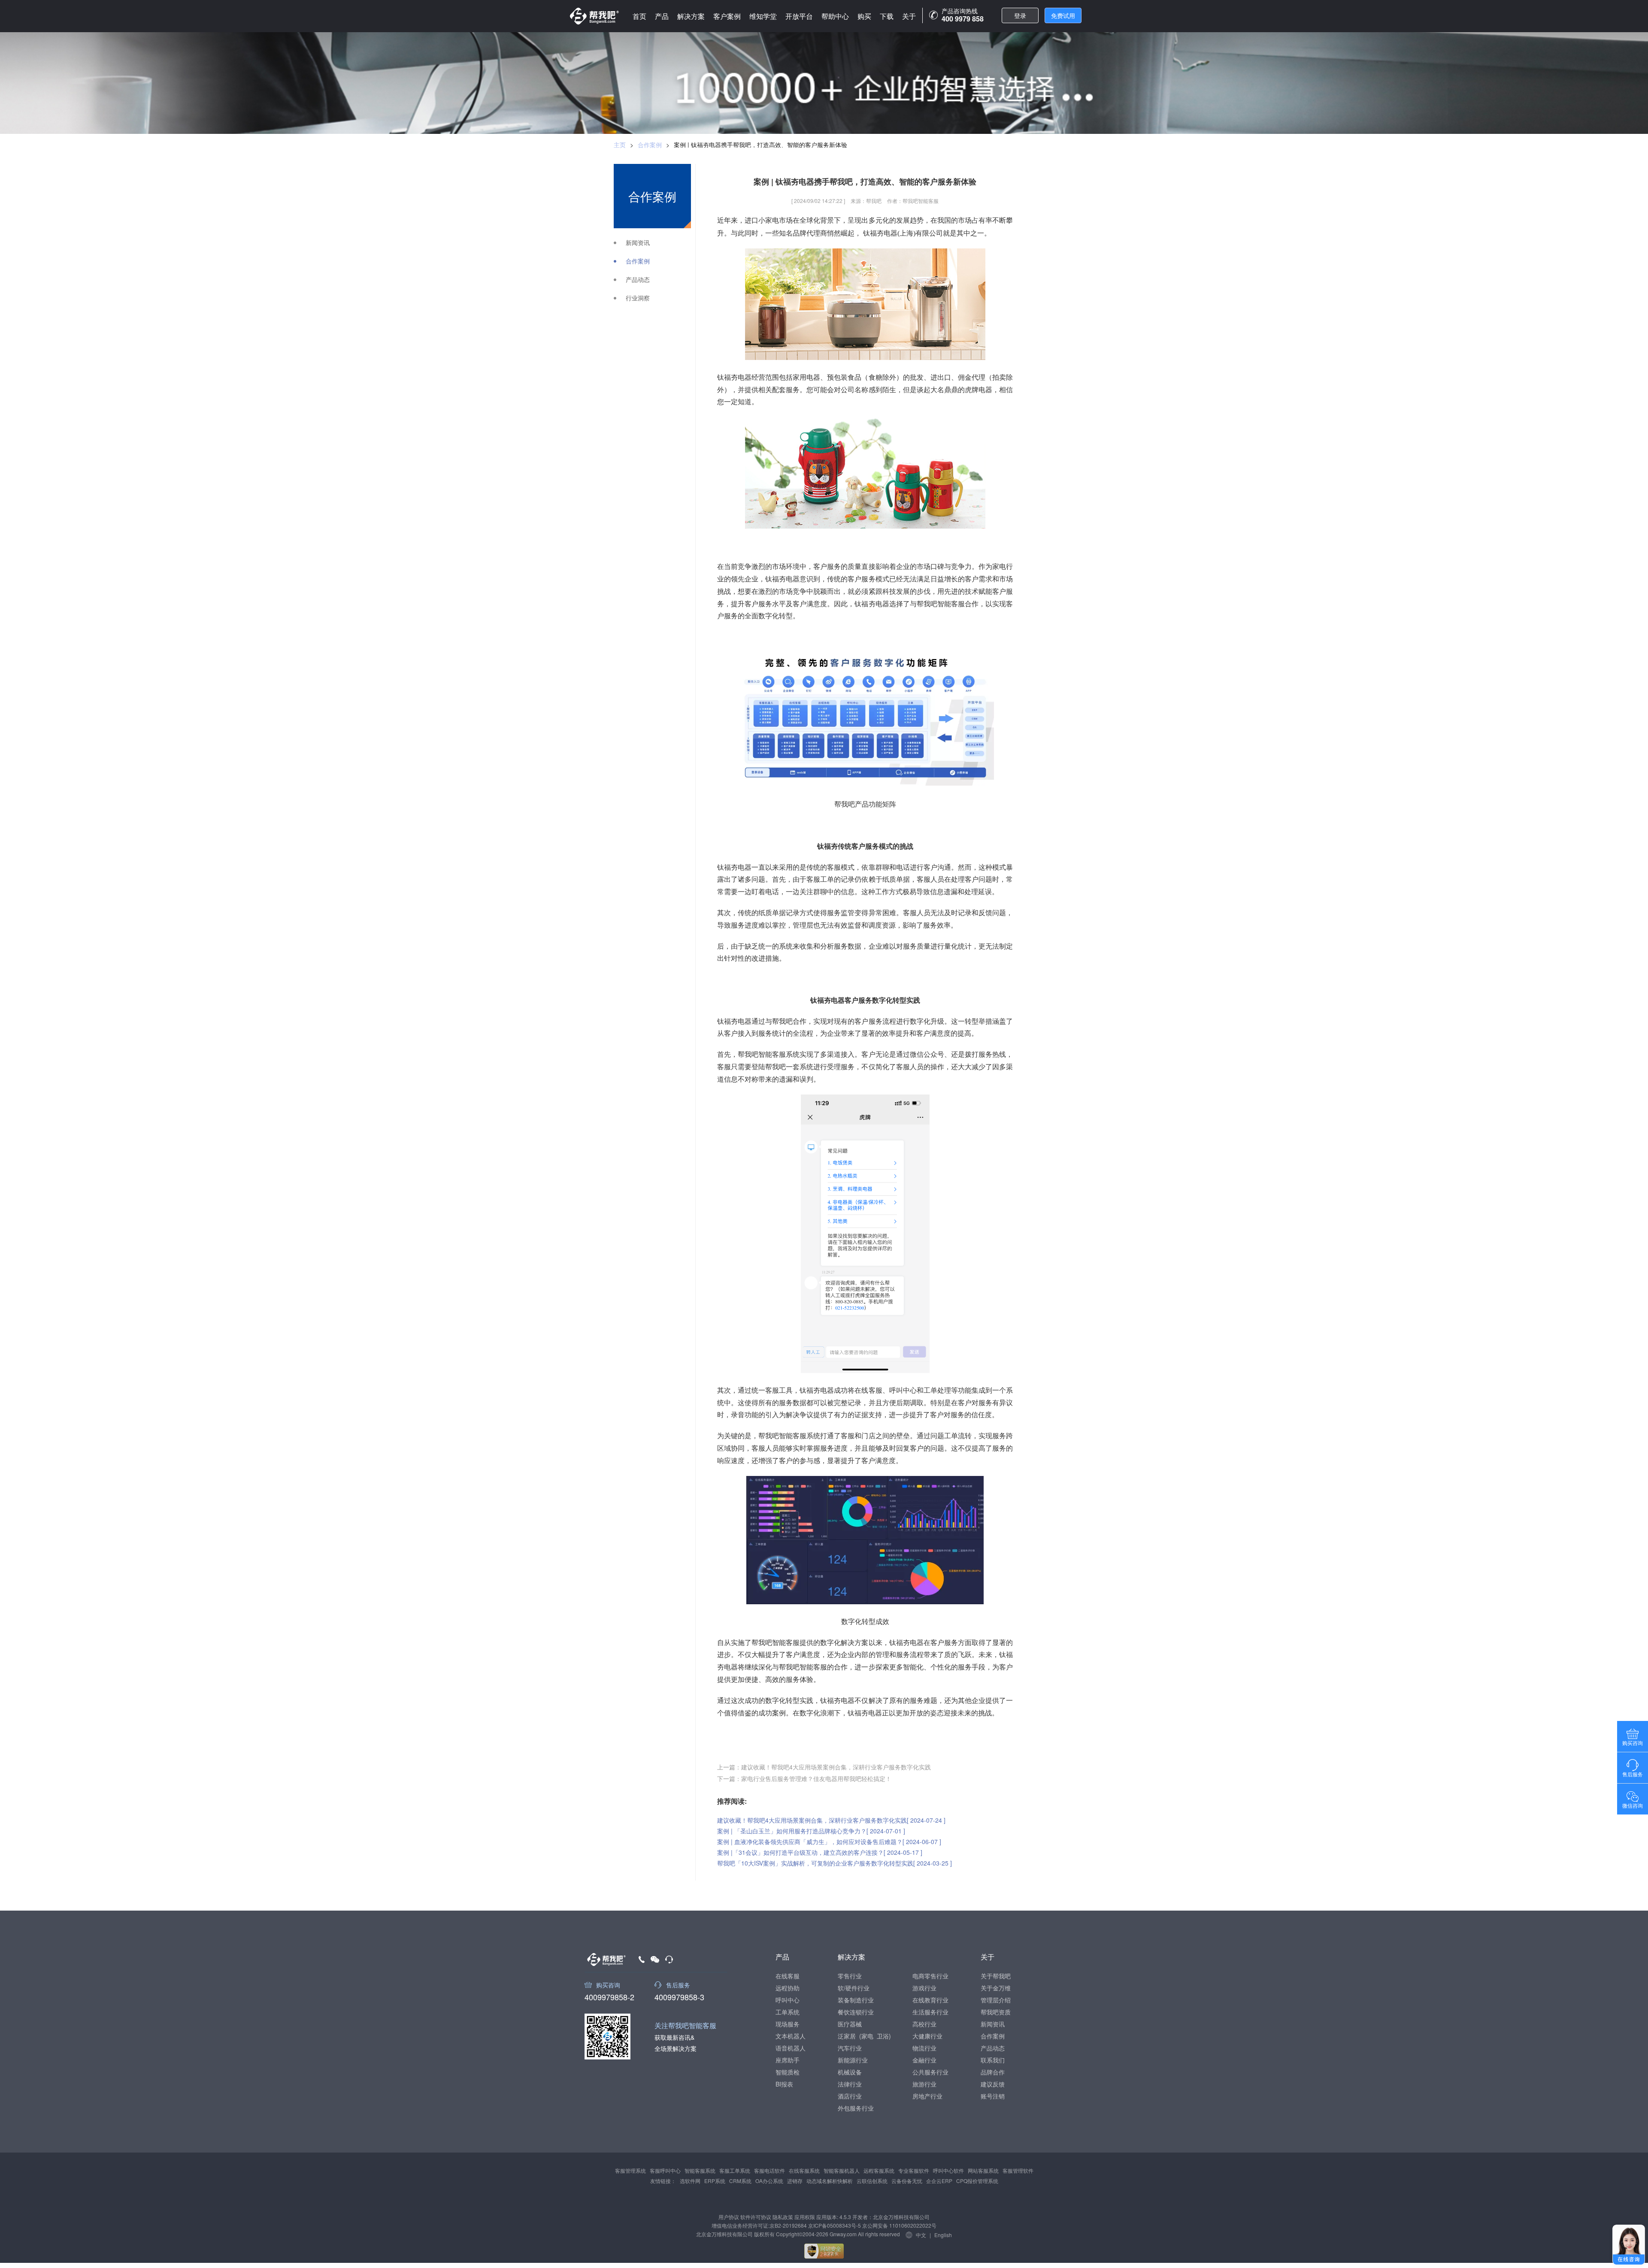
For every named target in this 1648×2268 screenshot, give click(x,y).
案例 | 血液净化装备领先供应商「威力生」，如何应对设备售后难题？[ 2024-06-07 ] (829, 1842)
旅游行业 (924, 2084)
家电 (867, 2036)
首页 (639, 16)
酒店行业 (850, 2096)
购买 (864, 16)
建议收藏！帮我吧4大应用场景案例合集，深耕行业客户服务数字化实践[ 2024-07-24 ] (831, 1820)
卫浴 (883, 2036)
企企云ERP (939, 2181)
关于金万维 (996, 1988)
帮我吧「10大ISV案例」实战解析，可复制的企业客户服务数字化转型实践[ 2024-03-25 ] (835, 1863)
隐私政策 (783, 2217)
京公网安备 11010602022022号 (899, 2225)
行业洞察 (638, 298)
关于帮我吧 (996, 1976)
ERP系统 (715, 2181)
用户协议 (729, 2217)
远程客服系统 (879, 2170)
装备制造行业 (856, 2000)
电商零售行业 (930, 1976)
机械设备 (850, 2072)
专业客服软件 (914, 2170)
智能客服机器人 (842, 2170)
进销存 (795, 2181)
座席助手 (788, 2060)
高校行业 (924, 2024)
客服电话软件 (769, 2170)
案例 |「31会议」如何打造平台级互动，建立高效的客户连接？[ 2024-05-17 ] (820, 1852)
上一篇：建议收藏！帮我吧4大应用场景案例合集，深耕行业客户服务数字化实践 (824, 1767)
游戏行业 (924, 1988)
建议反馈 (993, 2084)
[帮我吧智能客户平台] (594, 16)
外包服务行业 (856, 2108)
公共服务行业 (930, 2072)
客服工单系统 (735, 2170)
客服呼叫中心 (665, 2170)
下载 (887, 16)
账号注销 (993, 2096)
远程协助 (788, 1988)
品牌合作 (993, 2072)
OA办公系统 (769, 2181)
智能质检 (788, 2072)
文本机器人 (791, 2036)
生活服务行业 (930, 2012)
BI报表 (784, 2084)
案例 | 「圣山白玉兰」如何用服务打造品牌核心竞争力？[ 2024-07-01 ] (811, 1831)
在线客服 (788, 1976)
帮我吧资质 (996, 2012)
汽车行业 (850, 2048)
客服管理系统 (630, 2170)
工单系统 (788, 2012)
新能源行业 (853, 2060)
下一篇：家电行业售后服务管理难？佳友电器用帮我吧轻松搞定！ (804, 1778)
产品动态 (638, 280)
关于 (909, 16)
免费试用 (1063, 15)
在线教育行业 (930, 2000)
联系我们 (993, 2060)
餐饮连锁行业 (856, 2012)
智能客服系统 (700, 2170)
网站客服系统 (983, 2170)
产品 (662, 16)
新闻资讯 (638, 243)
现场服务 (788, 2024)
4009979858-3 (679, 1996)
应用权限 (805, 2217)
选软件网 (690, 2181)
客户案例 (727, 16)
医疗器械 (850, 2024)
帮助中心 (835, 16)
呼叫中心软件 (948, 2170)
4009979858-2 (609, 1996)
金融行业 (924, 2060)
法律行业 (850, 2084)
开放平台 (799, 16)
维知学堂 (763, 16)
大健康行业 (927, 2036)
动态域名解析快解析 (830, 2181)
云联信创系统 (872, 2181)
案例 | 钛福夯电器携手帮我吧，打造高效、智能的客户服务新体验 (760, 145)
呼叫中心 (788, 2000)
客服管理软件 (1018, 2170)
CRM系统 (740, 2181)
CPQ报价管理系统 (977, 2181)
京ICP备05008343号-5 (835, 2225)
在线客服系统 (804, 2170)
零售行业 (850, 1976)
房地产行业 (927, 2096)
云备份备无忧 (907, 2181)
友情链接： (663, 2181)
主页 (620, 145)
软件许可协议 (756, 2217)
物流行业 (924, 2048)
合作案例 (650, 145)
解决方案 (691, 16)
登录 (1020, 15)
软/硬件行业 (854, 1988)
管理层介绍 (996, 2000)
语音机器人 (791, 2048)
